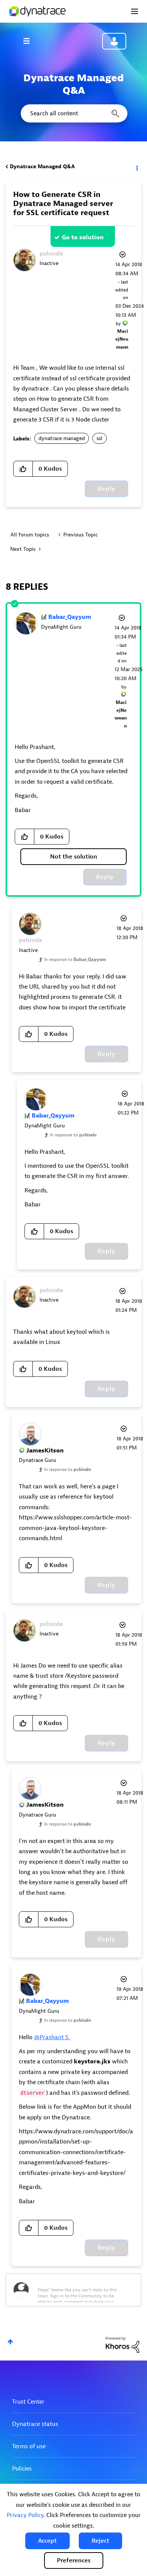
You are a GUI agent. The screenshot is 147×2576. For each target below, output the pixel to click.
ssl (100, 438)
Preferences (74, 2561)
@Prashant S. (52, 2037)
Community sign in (114, 41)
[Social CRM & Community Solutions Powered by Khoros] (122, 2344)
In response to (75, 959)
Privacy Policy (25, 2515)
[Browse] (30, 41)
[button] (47, 2541)
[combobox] (73, 113)
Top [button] (10, 2342)
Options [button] (136, 167)
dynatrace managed (62, 438)
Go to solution (83, 237)
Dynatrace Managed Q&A (42, 167)
